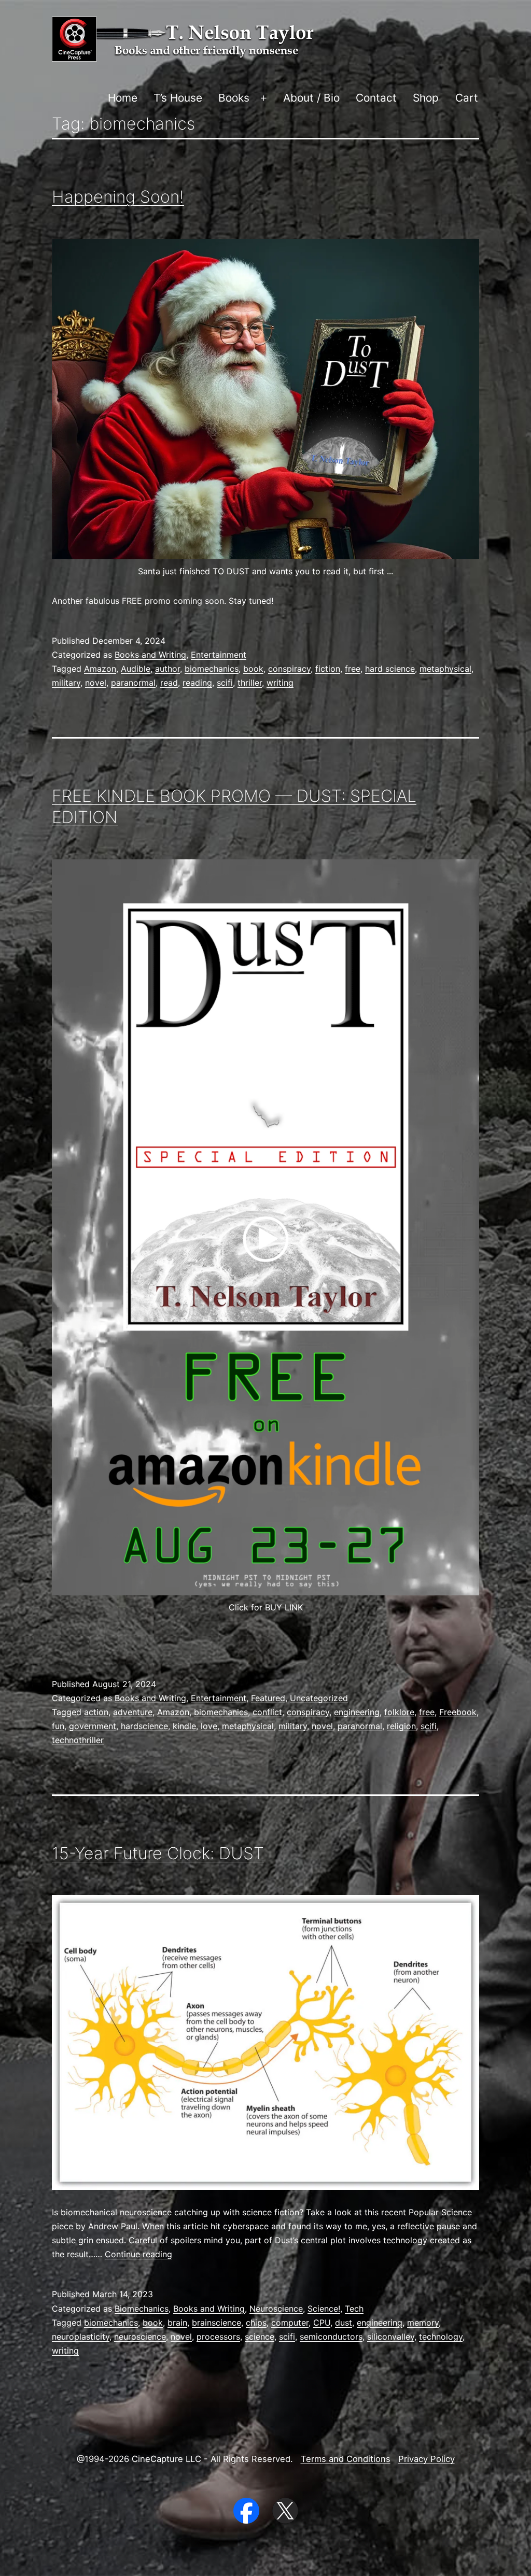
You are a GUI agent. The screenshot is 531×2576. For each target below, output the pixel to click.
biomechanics (212, 669)
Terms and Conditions (346, 2459)
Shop (426, 98)
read (169, 683)
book (253, 669)
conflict (267, 1712)
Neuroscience (276, 2309)
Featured (268, 1698)
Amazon (100, 669)
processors (218, 2337)
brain (177, 2323)
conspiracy (289, 669)
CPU (322, 2323)
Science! (324, 2309)
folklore (399, 1712)
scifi (225, 683)
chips (256, 2323)
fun (58, 1726)
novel (96, 683)
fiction (328, 669)
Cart (467, 98)
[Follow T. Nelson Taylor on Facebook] (248, 2510)
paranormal (133, 683)
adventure (133, 1712)
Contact (376, 98)
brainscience (216, 2323)
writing (280, 683)
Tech (354, 2309)
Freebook (458, 1712)
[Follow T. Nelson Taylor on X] (285, 2510)
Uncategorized (319, 1698)
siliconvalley (391, 2337)
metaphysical (445, 669)
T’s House (178, 98)
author (167, 669)
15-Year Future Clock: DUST (158, 1853)
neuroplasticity (81, 2337)
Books (234, 98)
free (353, 669)
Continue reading (138, 2254)
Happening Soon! (118, 197)
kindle (184, 1726)
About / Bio (311, 98)
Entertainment (219, 655)
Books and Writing (150, 655)
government (93, 1726)
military (66, 683)
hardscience (144, 1726)
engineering (357, 1712)
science (260, 2337)
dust (344, 2323)
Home (123, 98)
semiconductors (331, 2337)
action (96, 1712)
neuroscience (140, 2337)
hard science (390, 669)
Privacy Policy (427, 2459)
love (209, 1726)
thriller (250, 683)
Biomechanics (142, 2309)
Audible (136, 669)
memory (423, 2323)
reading (197, 683)
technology (441, 2337)
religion (401, 1726)
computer (290, 2323)
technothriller (78, 1740)
